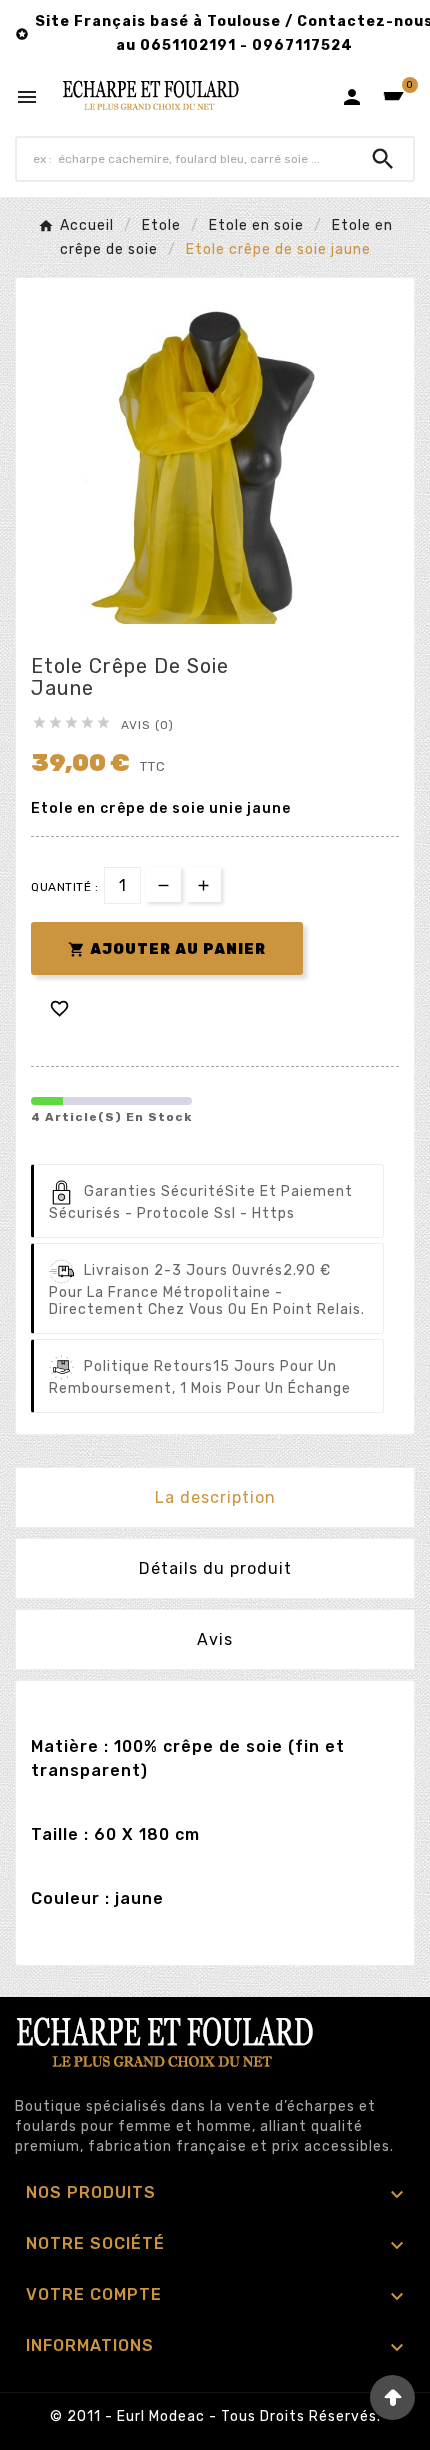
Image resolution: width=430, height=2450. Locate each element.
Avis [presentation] (215, 1639)
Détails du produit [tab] (215, 1568)
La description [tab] (215, 1497)
